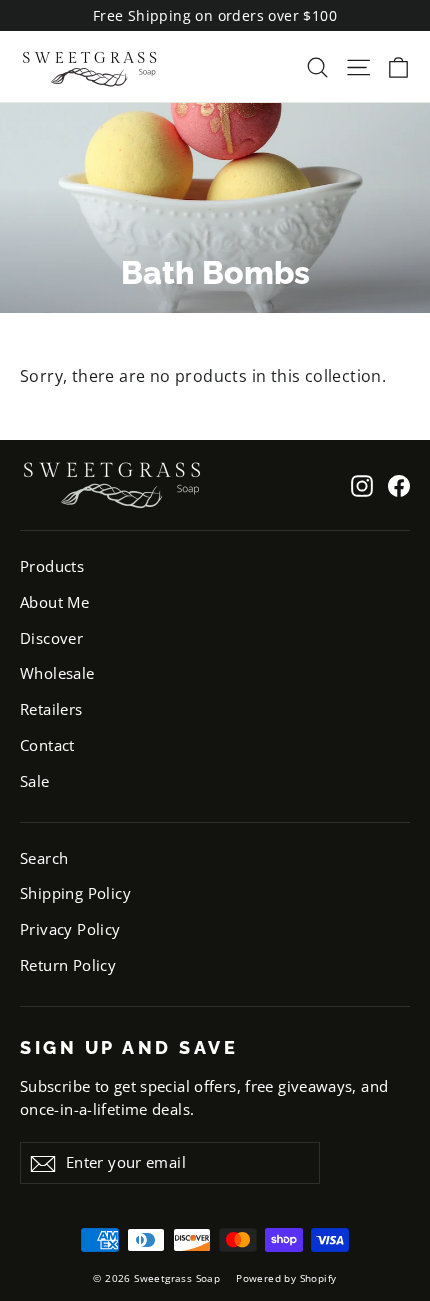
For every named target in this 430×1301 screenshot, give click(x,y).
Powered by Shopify (286, 1278)
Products (52, 566)
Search (44, 858)
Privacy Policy (70, 929)
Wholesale (57, 673)
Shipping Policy (75, 893)
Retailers (51, 709)
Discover (51, 638)
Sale (35, 781)
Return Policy (68, 965)
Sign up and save (129, 1047)
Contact (47, 745)
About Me (54, 602)
